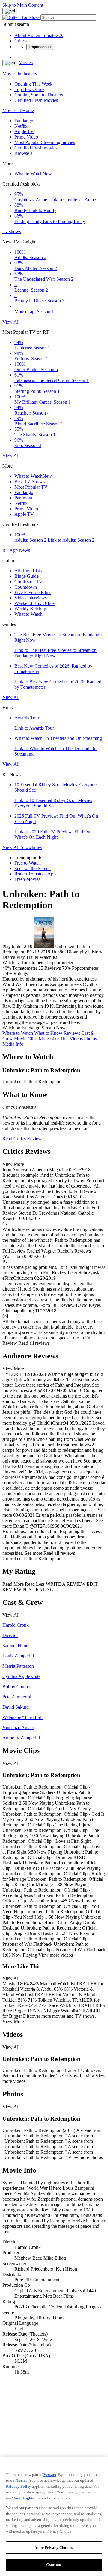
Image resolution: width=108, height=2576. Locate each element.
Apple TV (24, 131)
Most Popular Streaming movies (45, 142)
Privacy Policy (19, 2486)
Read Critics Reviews (23, 1139)
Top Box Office (29, 89)
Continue (54, 2565)
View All (11, 322)
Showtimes (31, 847)
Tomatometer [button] (25, 968)
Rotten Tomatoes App (35, 874)
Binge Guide (27, 576)
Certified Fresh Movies (36, 100)
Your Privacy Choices (54, 2548)
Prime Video (26, 137)
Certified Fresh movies (36, 148)
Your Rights (24, 2498)
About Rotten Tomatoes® (39, 35)
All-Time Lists (28, 571)
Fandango (24, 121)
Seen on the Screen (33, 868)
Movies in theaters (20, 74)
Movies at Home (18, 110)
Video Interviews (31, 598)
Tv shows (12, 232)
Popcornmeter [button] (85, 968)
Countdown (26, 587)
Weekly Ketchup (30, 609)
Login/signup (40, 47)
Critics (21, 41)
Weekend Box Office (34, 603)
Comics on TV (28, 582)
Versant (50, 2475)
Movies (26, 63)
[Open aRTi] (10, 11)
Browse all (25, 153)
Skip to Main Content (23, 5)
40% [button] (7, 968)
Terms (22, 2480)
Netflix (21, 126)
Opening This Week (33, 84)
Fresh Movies (27, 879)
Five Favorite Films (33, 592)
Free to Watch (28, 863)
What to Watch (33, 174)
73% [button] (66, 968)
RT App (11, 550)
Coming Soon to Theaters (39, 95)
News (24, 550)
